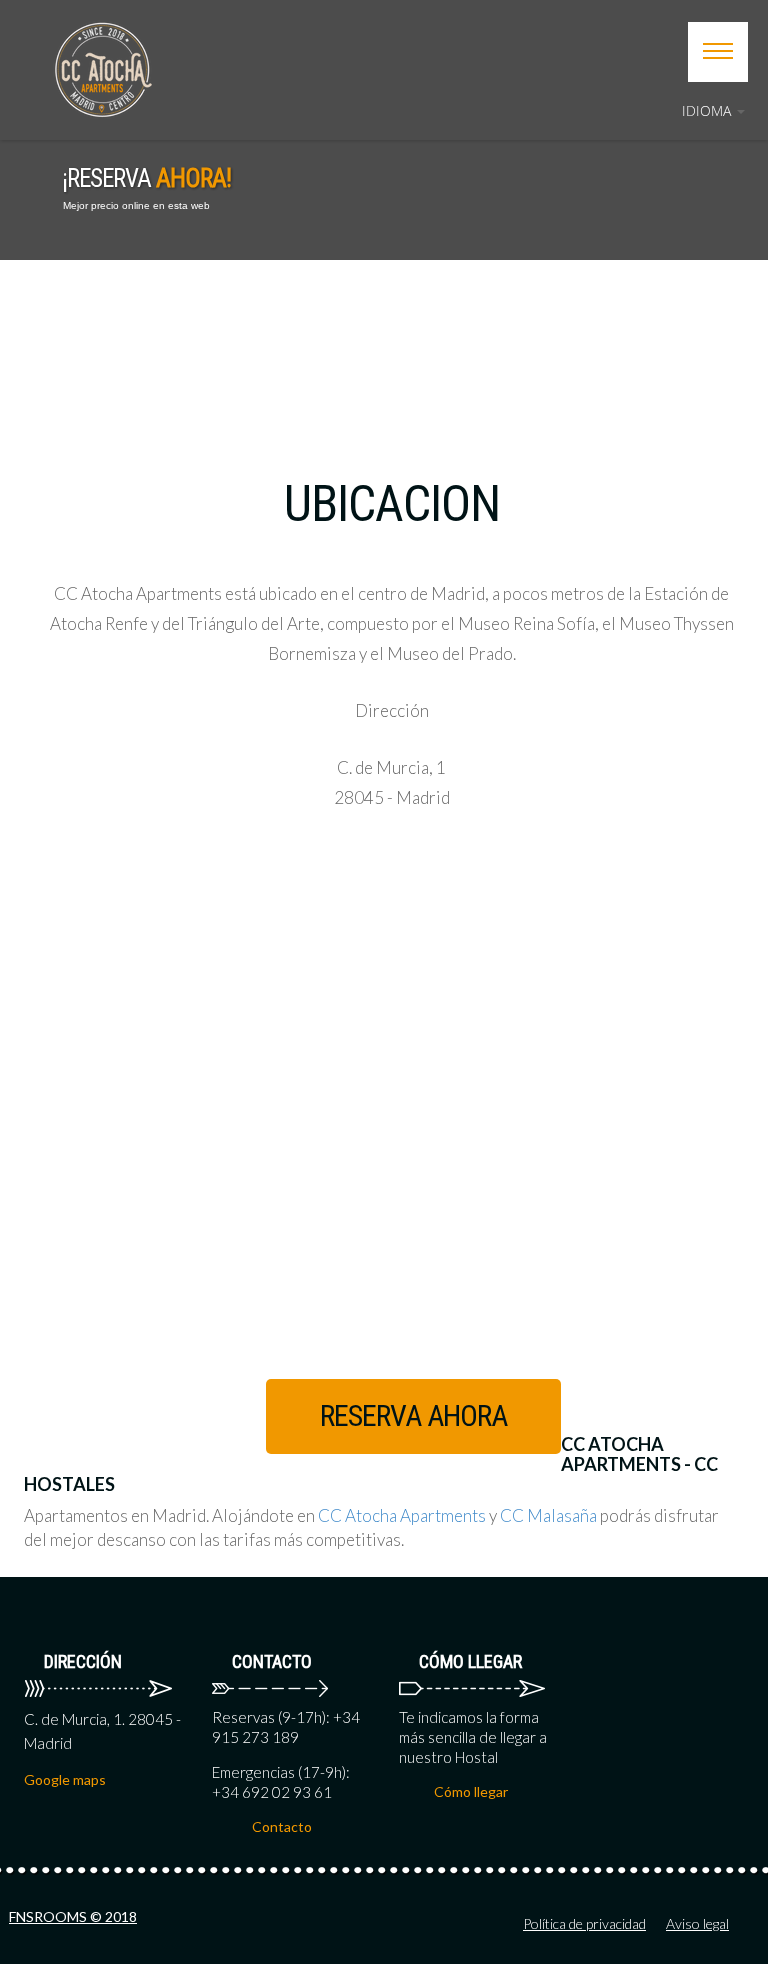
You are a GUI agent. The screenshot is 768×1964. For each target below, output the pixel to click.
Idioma (708, 110)
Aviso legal (697, 1923)
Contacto (282, 1826)
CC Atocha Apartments (402, 1515)
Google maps (65, 1779)
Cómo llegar (471, 1791)
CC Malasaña (548, 1515)
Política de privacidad (584, 1923)
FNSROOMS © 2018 (73, 1916)
